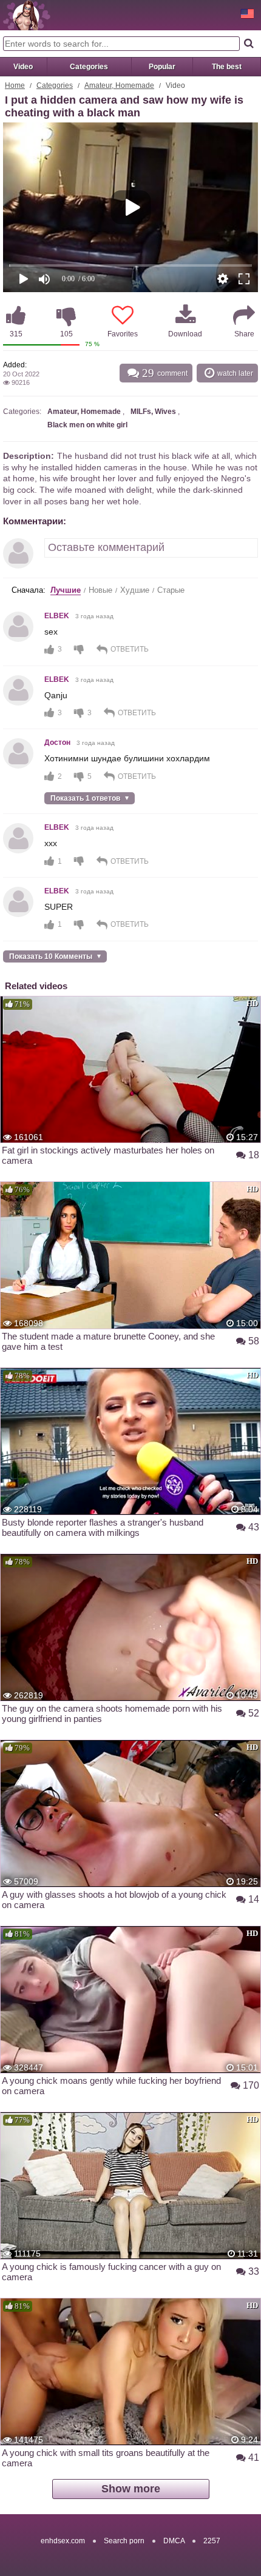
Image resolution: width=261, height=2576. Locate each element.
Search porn (124, 2541)
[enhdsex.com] (27, 15)
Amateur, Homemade (119, 85)
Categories (89, 67)
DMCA (174, 2541)
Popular (162, 67)
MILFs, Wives (153, 412)
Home (15, 85)
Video (23, 67)
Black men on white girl (87, 425)
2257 (212, 2541)
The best (227, 67)
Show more (131, 2489)
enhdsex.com (63, 2541)
